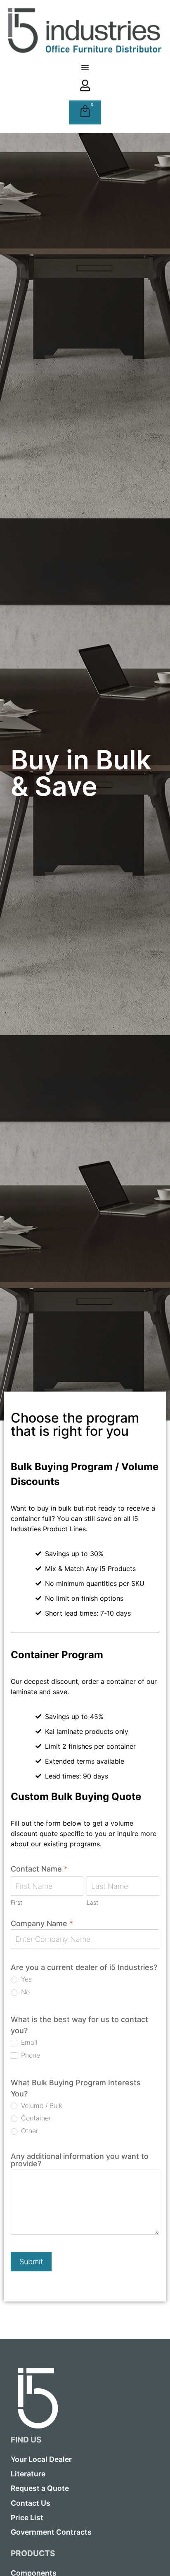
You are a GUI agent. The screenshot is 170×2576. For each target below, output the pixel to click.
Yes (25, 1979)
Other (28, 2131)
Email (28, 2042)
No (24, 1992)
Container (35, 2118)
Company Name (42, 1924)
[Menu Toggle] (85, 67)
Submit (31, 2262)
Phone (30, 2055)
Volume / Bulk (41, 2106)
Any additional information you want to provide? (80, 2160)
